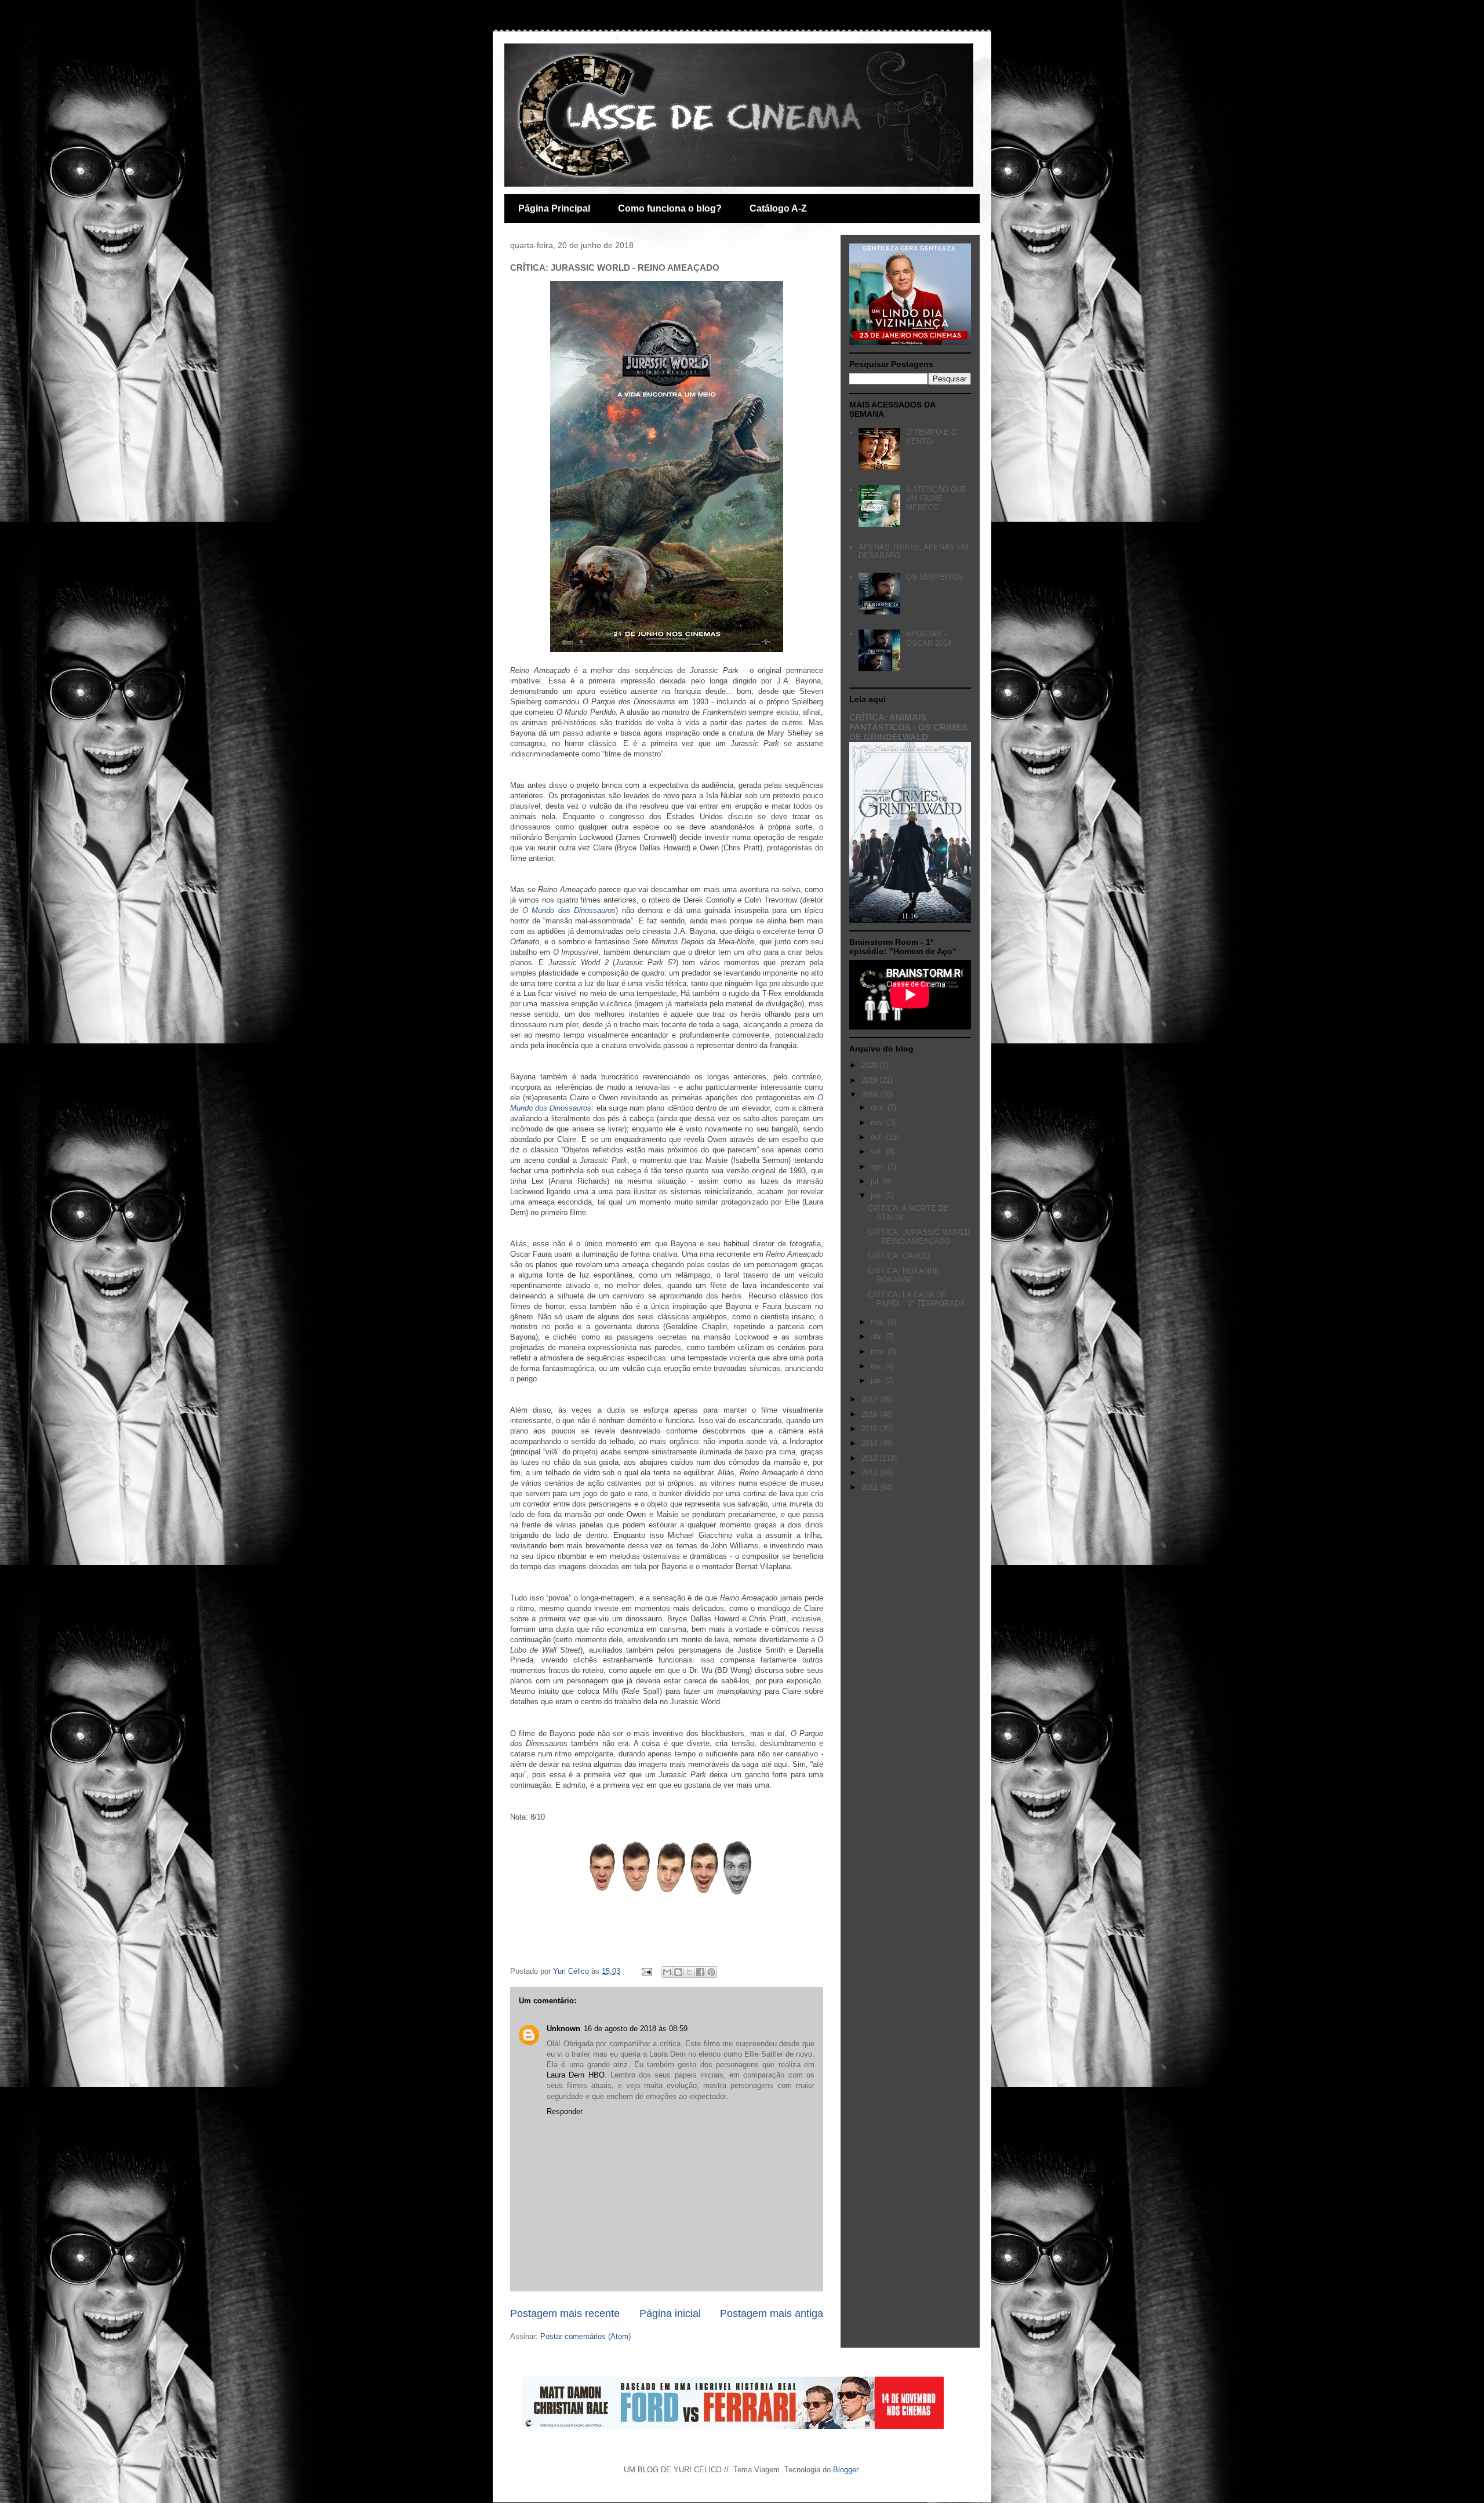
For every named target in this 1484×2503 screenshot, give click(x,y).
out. (878, 1137)
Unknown (563, 2029)
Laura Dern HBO (576, 2075)
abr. (878, 1336)
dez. (879, 1107)
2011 (871, 1487)
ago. (879, 1167)
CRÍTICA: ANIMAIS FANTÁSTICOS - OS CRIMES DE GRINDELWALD (908, 727)
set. (878, 1152)
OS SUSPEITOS (935, 577)
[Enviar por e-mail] (667, 1972)
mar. (879, 1351)
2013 (871, 1458)
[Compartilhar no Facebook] (700, 1972)
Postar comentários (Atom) (585, 2336)
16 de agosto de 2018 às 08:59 (636, 2029)
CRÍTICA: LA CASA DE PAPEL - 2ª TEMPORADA (916, 1299)
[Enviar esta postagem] (646, 1971)
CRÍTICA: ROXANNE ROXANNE (904, 1276)
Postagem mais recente (565, 2313)
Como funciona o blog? (670, 208)
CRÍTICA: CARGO (899, 1256)
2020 (871, 1065)
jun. (878, 1196)
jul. (877, 1181)
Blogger (845, 2470)
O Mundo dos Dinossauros (569, 910)
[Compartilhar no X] (689, 1972)
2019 (871, 1080)
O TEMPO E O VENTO (932, 437)
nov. (879, 1123)
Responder (565, 2111)
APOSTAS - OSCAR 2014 (929, 639)
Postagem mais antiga (772, 2313)
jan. (878, 1380)
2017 (871, 1399)
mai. (879, 1322)
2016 (871, 1414)
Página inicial (670, 2313)
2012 (871, 1473)
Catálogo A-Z (778, 208)
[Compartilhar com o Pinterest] (711, 1972)
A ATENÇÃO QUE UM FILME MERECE (936, 499)
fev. (878, 1366)
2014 (871, 1443)
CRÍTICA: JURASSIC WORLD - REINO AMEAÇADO (919, 1237)
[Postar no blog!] (678, 1972)
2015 (871, 1429)
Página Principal (554, 208)
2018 (871, 1095)
